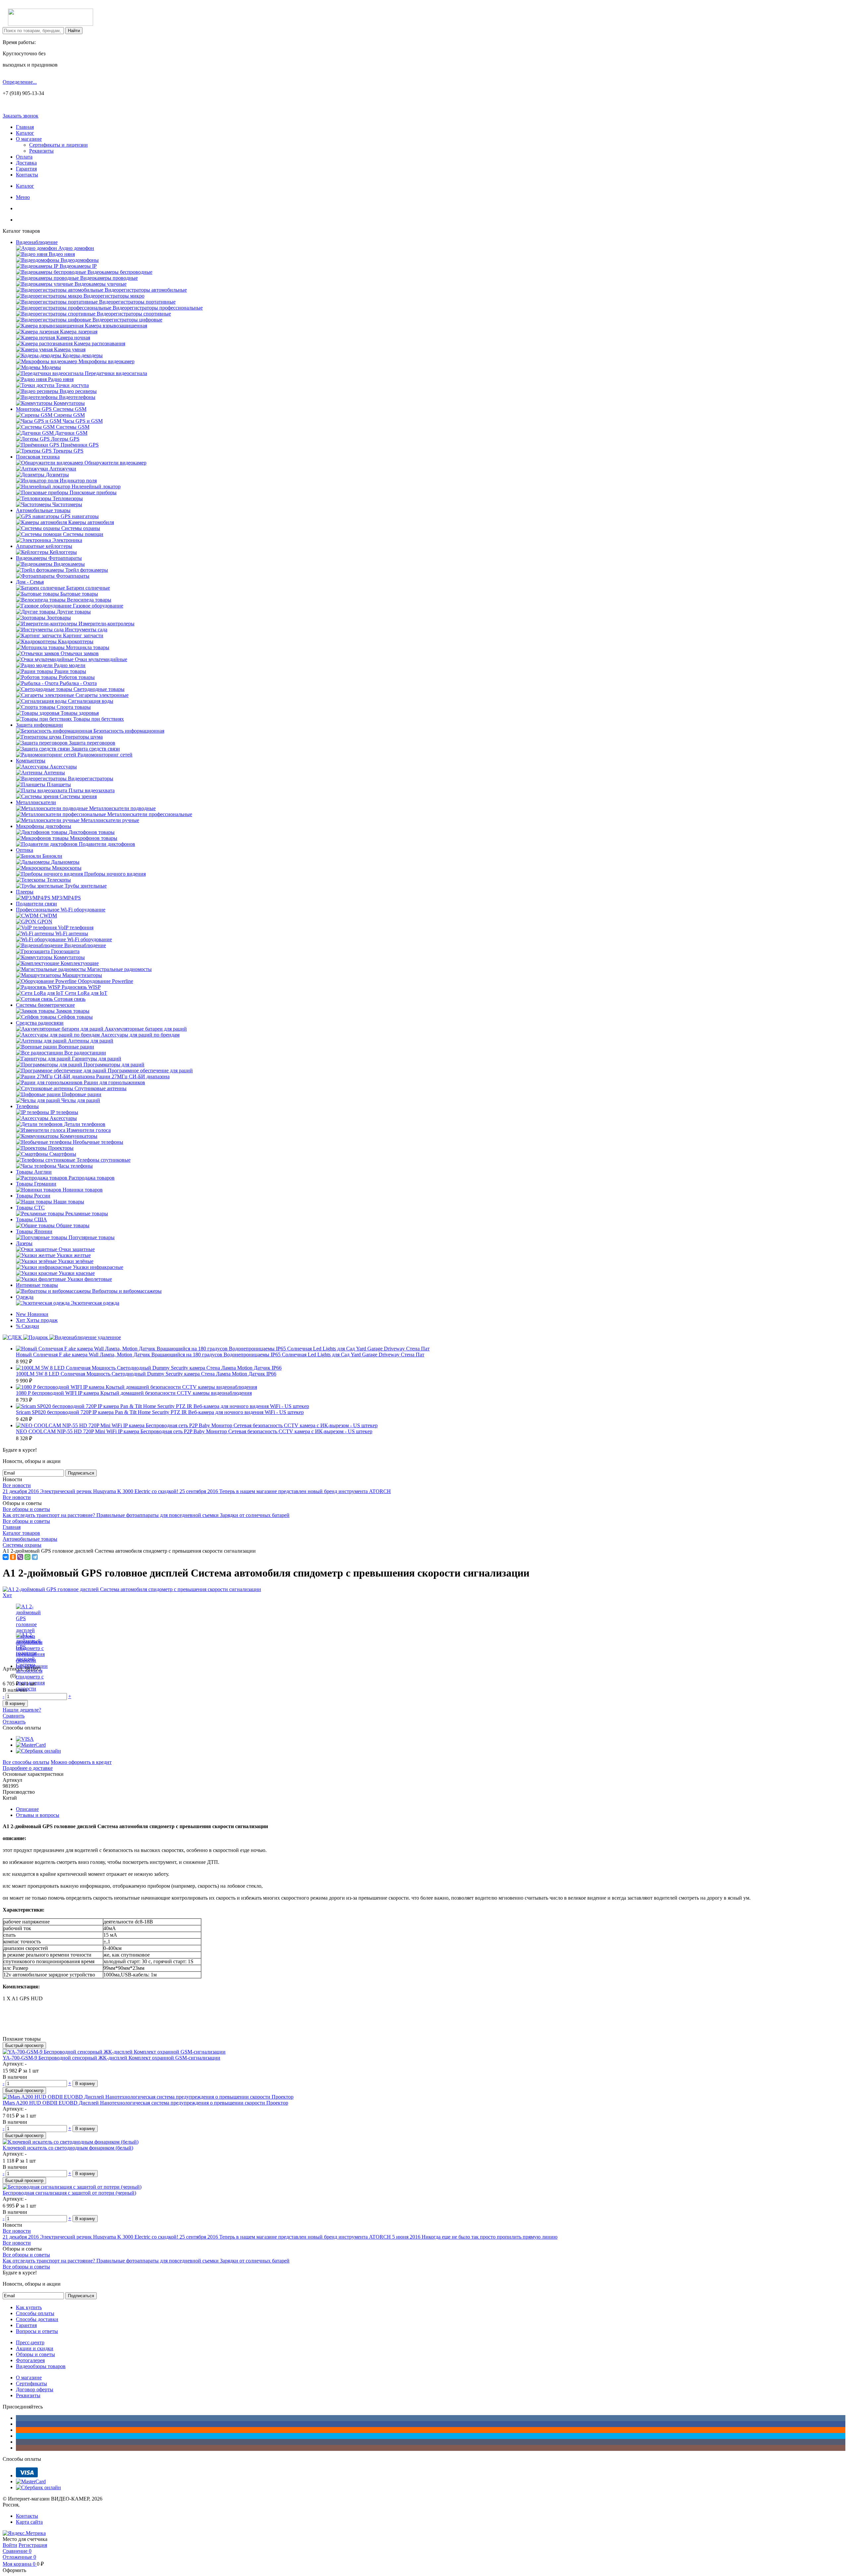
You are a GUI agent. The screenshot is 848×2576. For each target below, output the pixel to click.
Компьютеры (31, 761)
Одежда (25, 1297)
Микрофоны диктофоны (44, 826)
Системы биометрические (45, 1005)
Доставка (26, 163)
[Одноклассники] (13, 1557)
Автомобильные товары (43, 510)
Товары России (33, 1196)
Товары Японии (34, 1231)
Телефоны (27, 1106)
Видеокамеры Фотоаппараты (49, 558)
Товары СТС (30, 1208)
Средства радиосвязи (40, 1023)
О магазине (29, 139)
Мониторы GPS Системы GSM (51, 409)
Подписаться (81, 1473)
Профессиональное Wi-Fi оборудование (61, 910)
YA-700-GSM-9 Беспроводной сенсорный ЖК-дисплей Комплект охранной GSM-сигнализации (111, 2058)
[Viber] (20, 1557)
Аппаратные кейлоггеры (44, 546)
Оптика (25, 850)
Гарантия (26, 169)
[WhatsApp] (27, 1557)
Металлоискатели (36, 802)
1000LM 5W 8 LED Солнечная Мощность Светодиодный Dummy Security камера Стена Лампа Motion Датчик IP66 (146, 1374)
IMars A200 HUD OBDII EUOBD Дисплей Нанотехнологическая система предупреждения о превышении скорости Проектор (145, 2103)
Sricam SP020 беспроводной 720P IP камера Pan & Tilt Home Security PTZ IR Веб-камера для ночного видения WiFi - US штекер (160, 1412)
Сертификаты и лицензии (58, 145)
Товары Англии (34, 1172)
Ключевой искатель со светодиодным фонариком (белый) (68, 2148)
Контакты (27, 175)
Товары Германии (36, 1184)
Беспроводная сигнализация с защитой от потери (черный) (69, 2193)
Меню (23, 197)
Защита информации (39, 725)
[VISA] (25, 1739)
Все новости (17, 1485)
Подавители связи (36, 904)
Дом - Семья (30, 582)
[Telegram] (35, 1557)
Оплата (24, 157)
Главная (25, 127)
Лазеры (24, 1243)
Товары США (31, 1219)
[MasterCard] (31, 1745)
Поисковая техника (38, 457)
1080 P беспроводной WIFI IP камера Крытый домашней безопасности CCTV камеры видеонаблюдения (134, 1393)
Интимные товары (37, 1285)
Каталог (25, 133)
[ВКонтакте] (6, 1557)
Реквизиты (41, 151)
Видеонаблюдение (37, 242)
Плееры (25, 892)
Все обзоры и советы (26, 1509)
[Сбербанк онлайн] (38, 1751)
